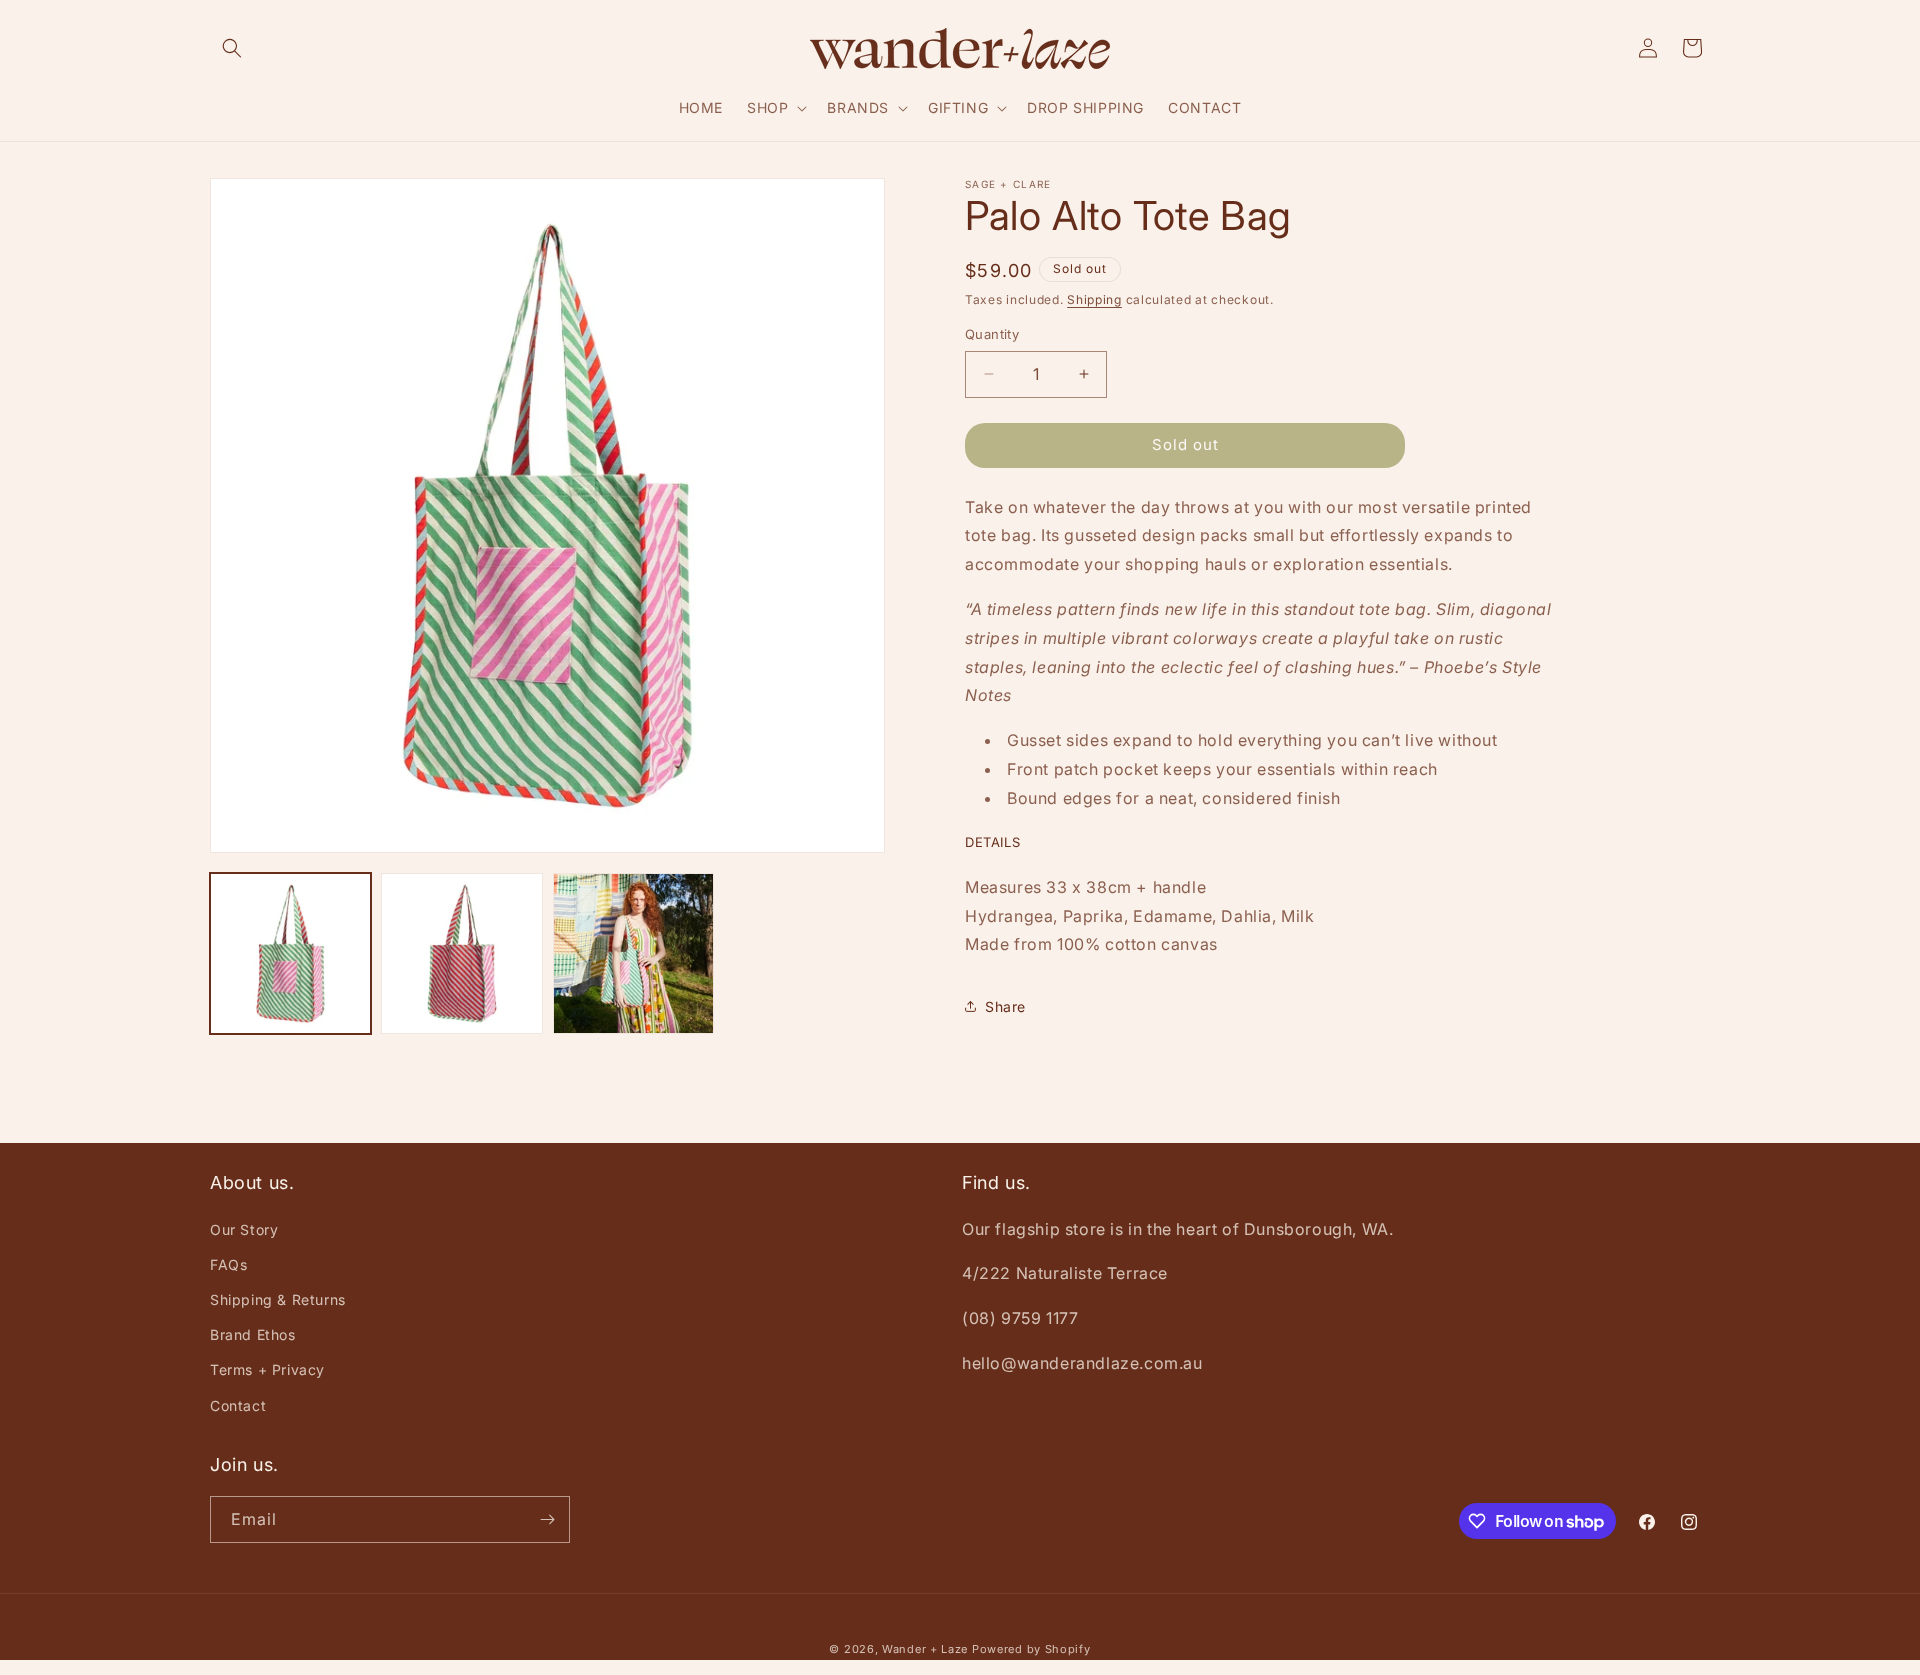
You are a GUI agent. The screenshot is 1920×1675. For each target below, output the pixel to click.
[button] (232, 48)
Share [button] (1005, 1006)
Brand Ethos (253, 1334)
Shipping (1094, 299)
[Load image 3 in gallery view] (633, 953)
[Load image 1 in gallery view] (290, 953)
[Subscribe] (547, 1519)
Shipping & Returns (278, 1299)
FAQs (228, 1264)
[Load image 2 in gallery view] (461, 953)
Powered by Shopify (1031, 1649)
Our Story (244, 1229)
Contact (238, 1405)
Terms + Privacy (267, 1369)
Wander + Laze (925, 1649)
